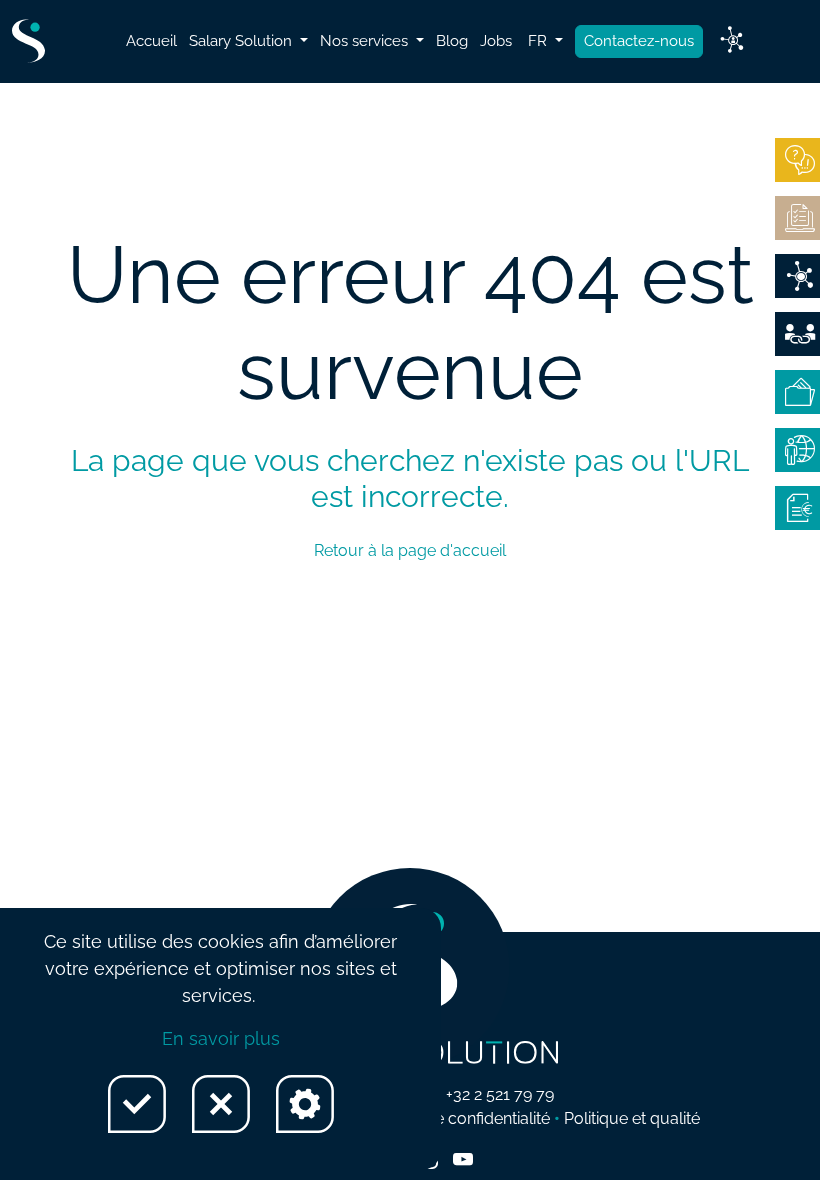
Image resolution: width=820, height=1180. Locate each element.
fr (539, 41)
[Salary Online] (797, 450)
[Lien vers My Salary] (732, 41)
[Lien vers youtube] (463, 1161)
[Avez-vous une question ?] (797, 160)
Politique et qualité (632, 1118)
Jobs (496, 41)
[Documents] (797, 218)
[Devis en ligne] (797, 276)
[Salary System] (797, 508)
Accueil (151, 41)
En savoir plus (221, 1038)
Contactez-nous (639, 41)
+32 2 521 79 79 (500, 1094)
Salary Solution (242, 41)
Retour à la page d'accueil (410, 550)
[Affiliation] (797, 334)
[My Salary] (797, 392)
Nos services (366, 41)
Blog (452, 41)
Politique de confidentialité (453, 1118)
